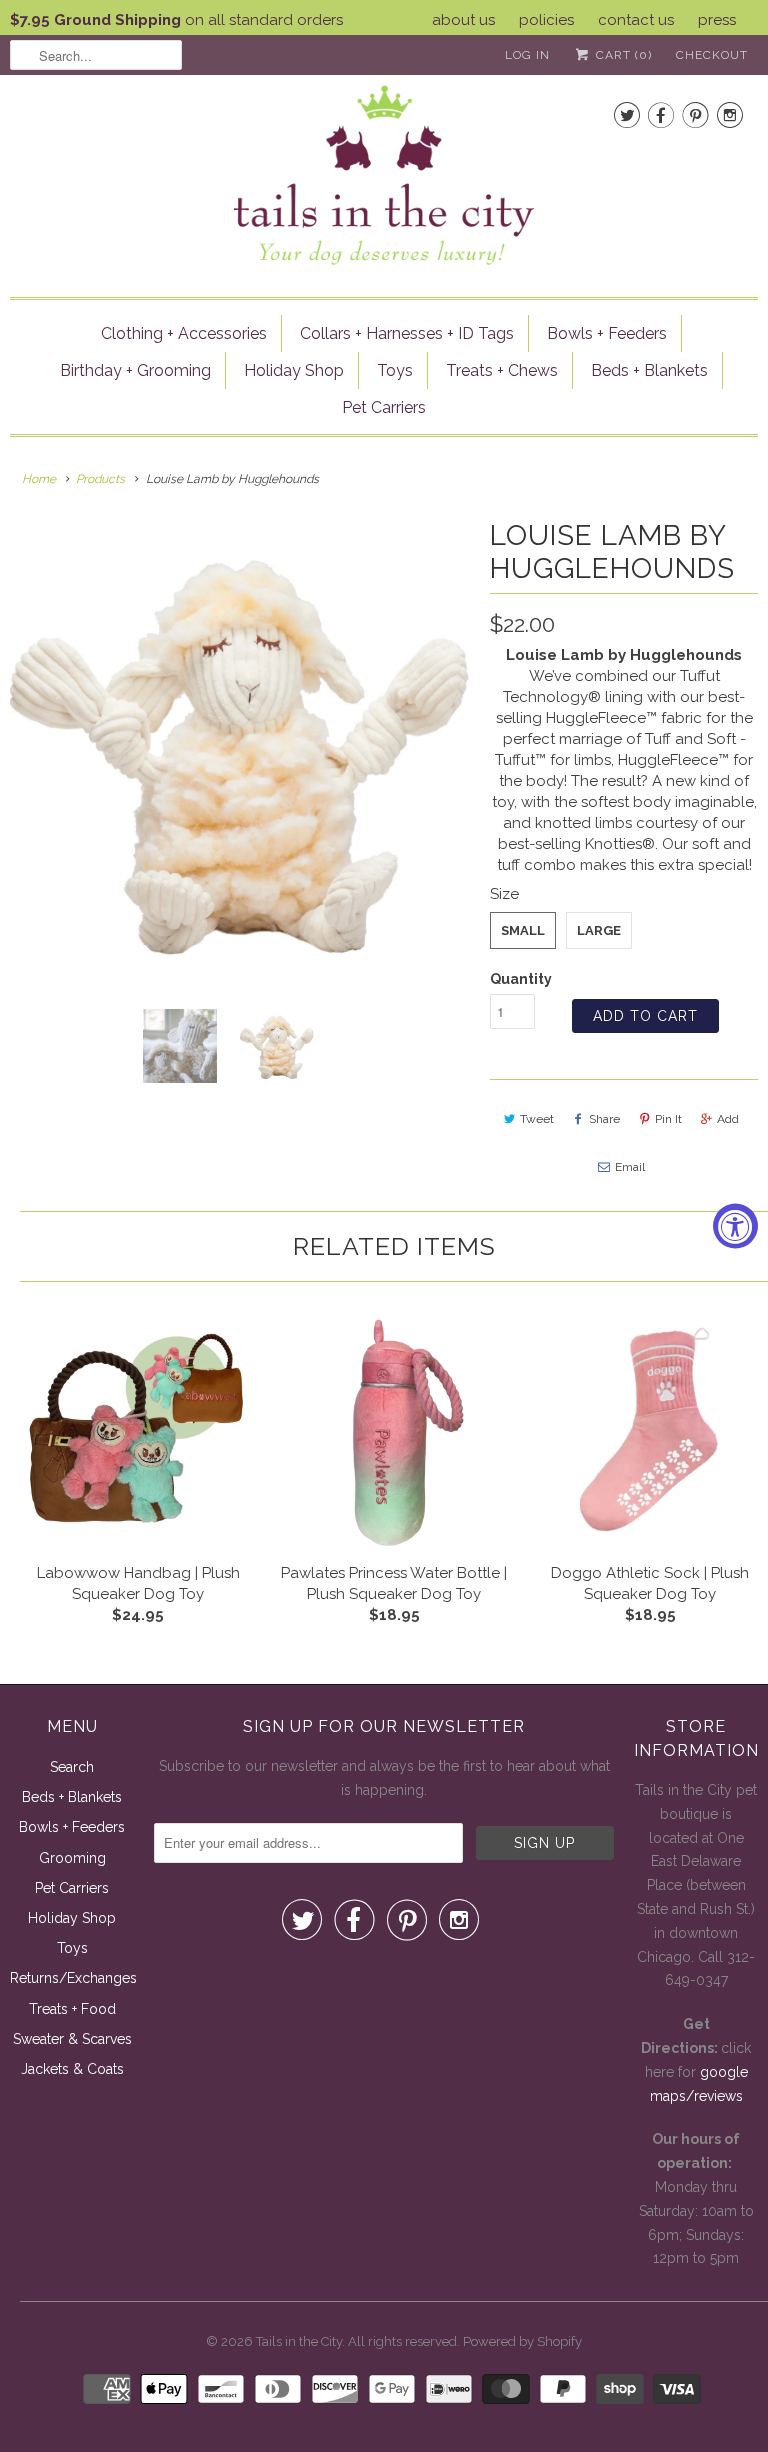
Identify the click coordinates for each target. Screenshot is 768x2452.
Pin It (668, 1119)
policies (546, 20)
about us (463, 20)
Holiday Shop (294, 370)
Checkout (712, 55)
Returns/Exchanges (73, 1978)
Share (604, 1119)
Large (599, 930)
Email (630, 1167)
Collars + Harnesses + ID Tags (407, 333)
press (717, 20)
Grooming (72, 1858)
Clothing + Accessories (184, 333)
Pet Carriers (384, 407)
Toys (395, 370)
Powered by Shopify (522, 2341)
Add (728, 1119)
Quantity (521, 979)
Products (100, 479)
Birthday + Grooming (135, 370)
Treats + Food (72, 2009)
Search (72, 1767)
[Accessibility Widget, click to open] (735, 1226)
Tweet (537, 1119)
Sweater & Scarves (72, 2039)
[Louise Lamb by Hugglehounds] (240, 749)
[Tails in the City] (384, 173)
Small (523, 930)
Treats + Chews (502, 370)
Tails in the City (299, 2341)
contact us (636, 20)
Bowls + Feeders (607, 333)
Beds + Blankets (649, 370)
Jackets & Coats (72, 2069)
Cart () (622, 55)
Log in (527, 55)
